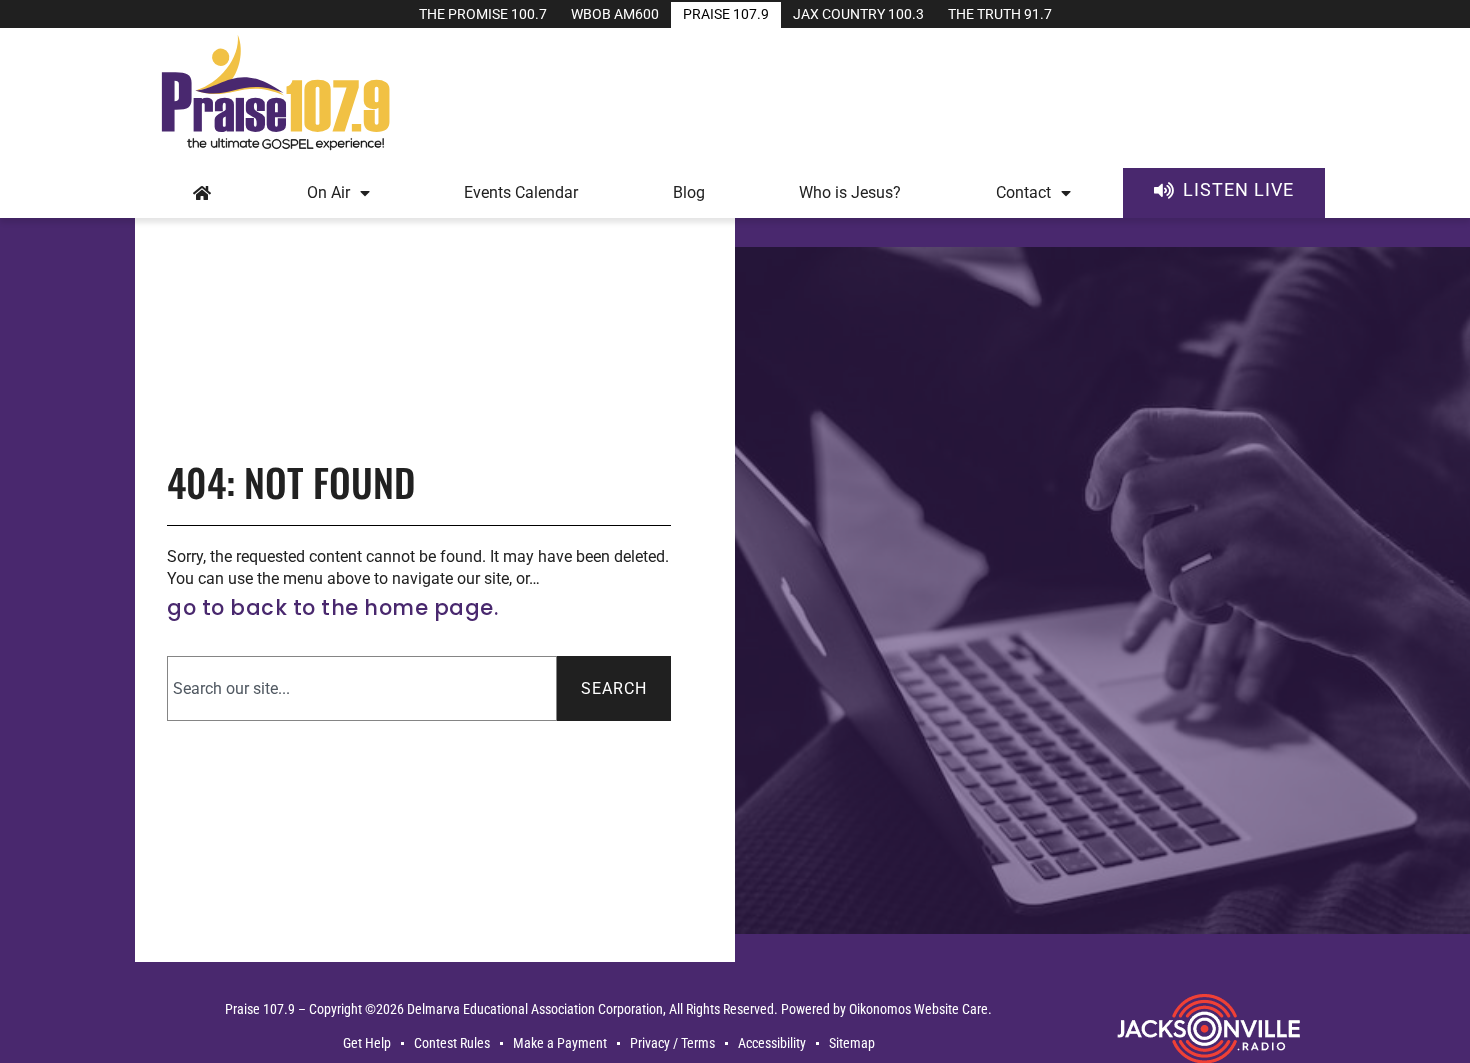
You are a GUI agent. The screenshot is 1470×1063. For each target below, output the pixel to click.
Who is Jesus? (850, 192)
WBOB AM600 (615, 14)
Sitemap (852, 1043)
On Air (328, 192)
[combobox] (362, 689)
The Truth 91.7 (1000, 14)
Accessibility (772, 1043)
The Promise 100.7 (483, 14)
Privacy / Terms (672, 1043)
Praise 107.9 (726, 14)
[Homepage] (202, 193)
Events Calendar (521, 192)
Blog (689, 192)
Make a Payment (560, 1043)
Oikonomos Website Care (918, 1009)
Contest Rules (452, 1043)
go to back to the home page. (332, 607)
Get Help (367, 1043)
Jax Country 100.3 (858, 14)
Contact (1023, 192)
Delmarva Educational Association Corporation (535, 1009)
